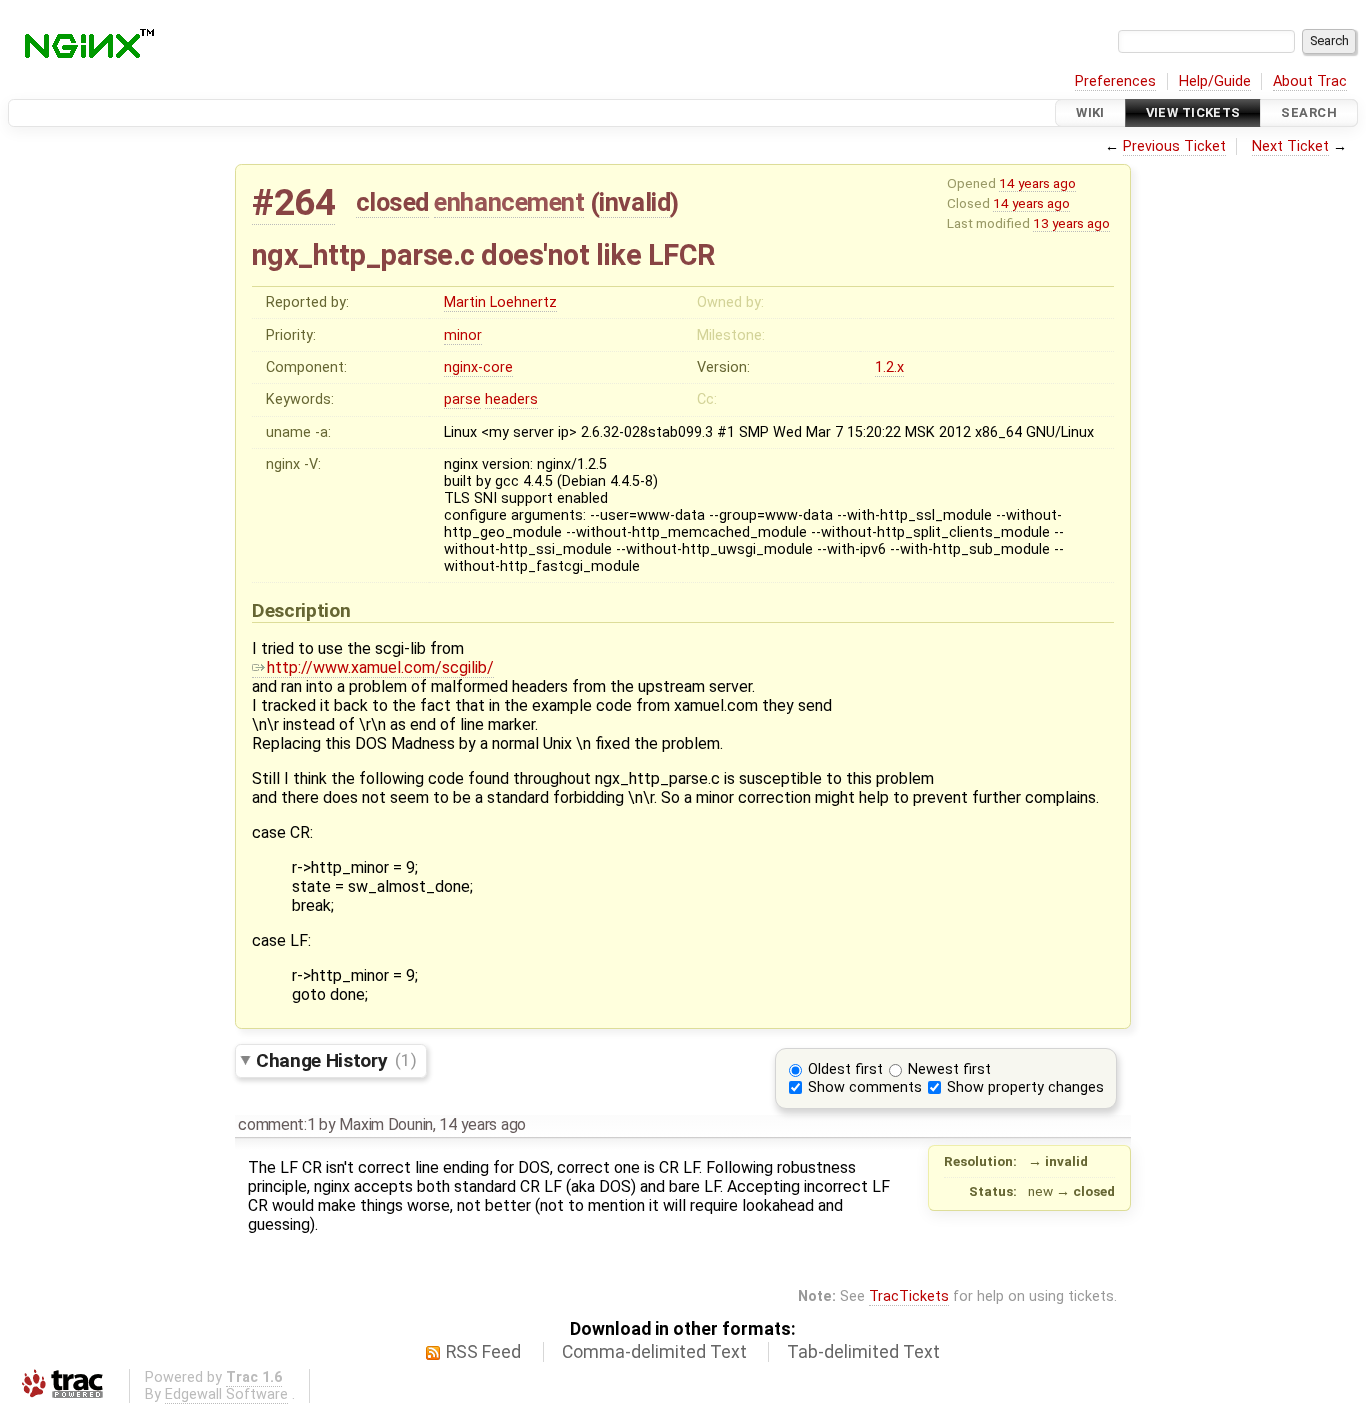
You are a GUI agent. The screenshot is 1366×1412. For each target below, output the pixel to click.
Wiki (1090, 112)
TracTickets (909, 1296)
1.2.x (889, 367)
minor (463, 335)
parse (462, 399)
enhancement (509, 202)
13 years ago (1071, 223)
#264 (293, 202)
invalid (634, 202)
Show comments (865, 1087)
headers (511, 399)
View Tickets (1193, 112)
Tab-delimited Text (863, 1352)
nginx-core (478, 367)
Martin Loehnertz (500, 302)
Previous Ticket (1174, 146)
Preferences (1115, 81)
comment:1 (276, 1124)
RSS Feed (483, 1352)
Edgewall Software (226, 1394)
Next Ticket (1290, 146)
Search (1309, 112)
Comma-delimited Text (654, 1352)
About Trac (1310, 81)
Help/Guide (1215, 81)
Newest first (949, 1069)
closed (392, 202)
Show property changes (1025, 1087)
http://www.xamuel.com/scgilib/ (380, 667)
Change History (336, 1059)
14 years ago (1037, 183)
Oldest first (845, 1069)
